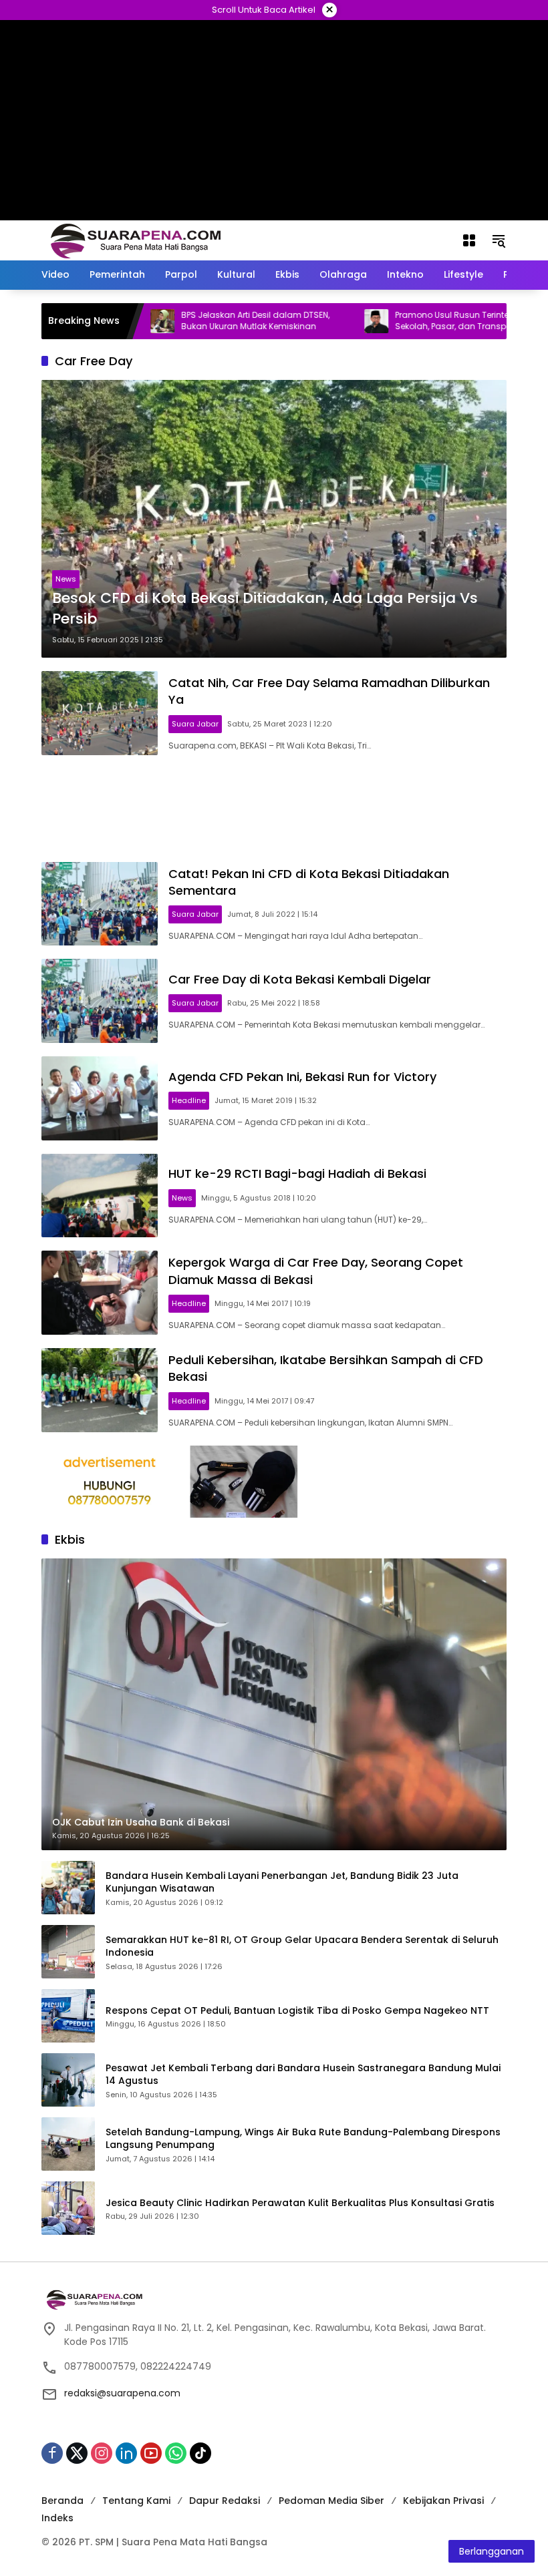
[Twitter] (77, 2453)
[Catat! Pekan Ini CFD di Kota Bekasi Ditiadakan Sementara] (100, 904)
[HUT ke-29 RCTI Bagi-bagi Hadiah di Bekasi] (100, 1196)
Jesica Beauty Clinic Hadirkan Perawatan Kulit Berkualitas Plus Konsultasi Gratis (300, 2203)
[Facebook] (52, 2453)
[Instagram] (102, 2453)
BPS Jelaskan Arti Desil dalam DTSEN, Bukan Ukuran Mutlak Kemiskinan (205, 321)
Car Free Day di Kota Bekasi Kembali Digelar (300, 979)
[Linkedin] (126, 2453)
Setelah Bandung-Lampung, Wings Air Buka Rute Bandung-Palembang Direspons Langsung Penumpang (303, 2139)
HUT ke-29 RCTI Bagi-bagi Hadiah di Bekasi (297, 1173)
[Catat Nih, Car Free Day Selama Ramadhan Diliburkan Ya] (100, 713)
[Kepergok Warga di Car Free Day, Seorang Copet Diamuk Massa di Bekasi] (100, 1293)
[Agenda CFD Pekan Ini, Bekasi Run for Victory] (100, 1098)
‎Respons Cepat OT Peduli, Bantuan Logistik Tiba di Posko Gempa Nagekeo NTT (297, 2011)
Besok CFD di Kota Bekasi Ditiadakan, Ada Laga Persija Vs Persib (265, 609)
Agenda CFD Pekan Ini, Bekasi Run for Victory (302, 1077)
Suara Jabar (195, 724)
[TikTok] (200, 2453)
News (66, 579)
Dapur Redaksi (225, 2501)
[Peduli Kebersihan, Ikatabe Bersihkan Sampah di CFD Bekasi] (100, 1390)
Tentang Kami (136, 2501)
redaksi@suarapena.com (122, 2393)
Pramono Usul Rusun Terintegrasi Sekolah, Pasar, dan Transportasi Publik (424, 321)
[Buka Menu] (469, 240)
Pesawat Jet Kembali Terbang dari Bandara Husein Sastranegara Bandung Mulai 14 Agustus (303, 2075)
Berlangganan (492, 2551)
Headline (189, 1100)
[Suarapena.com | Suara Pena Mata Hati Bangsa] (136, 240)
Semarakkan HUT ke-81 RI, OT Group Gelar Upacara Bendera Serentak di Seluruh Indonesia (302, 1947)
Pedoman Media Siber (331, 2501)
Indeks (57, 2518)
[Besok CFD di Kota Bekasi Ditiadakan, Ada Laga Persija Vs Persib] (274, 519)
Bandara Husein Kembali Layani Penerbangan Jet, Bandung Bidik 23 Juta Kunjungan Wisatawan (282, 1883)
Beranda (62, 2501)
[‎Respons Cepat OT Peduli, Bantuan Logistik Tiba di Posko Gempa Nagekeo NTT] (68, 2016)
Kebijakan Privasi (443, 2501)
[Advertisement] (274, 809)
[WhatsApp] (176, 2453)
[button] (499, 240)
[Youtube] (151, 2453)
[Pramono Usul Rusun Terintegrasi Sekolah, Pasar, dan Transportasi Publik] (326, 321)
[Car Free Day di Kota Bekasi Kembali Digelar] (100, 1001)
